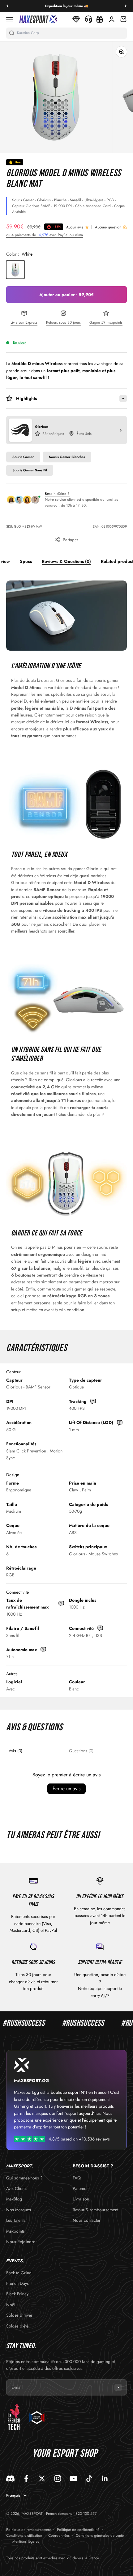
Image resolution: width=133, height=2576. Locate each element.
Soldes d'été (17, 2326)
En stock (20, 342)
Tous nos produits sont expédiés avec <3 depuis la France (53, 2558)
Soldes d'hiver (19, 2315)
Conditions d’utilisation (24, 2536)
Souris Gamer (23, 457)
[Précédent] (7, 6)
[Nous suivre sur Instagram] (58, 2478)
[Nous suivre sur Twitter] (42, 2478)
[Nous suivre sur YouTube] (73, 2478)
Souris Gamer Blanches (67, 457)
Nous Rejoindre (21, 2242)
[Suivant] (126, 6)
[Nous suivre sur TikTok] (89, 2478)
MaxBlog (14, 2199)
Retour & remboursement (95, 2210)
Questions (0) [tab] (81, 1751)
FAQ (77, 2178)
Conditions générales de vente (100, 2536)
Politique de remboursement (28, 2530)
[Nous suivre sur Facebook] (26, 2478)
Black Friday (17, 2294)
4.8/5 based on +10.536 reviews (79, 2139)
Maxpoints (15, 2231)
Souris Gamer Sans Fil (30, 470)
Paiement (81, 2188)
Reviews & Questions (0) (66, 561)
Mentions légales (26, 2541)
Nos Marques (19, 2210)
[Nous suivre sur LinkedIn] (105, 2478)
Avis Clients (17, 2188)
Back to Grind (19, 2273)
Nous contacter (87, 2220)
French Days (17, 2283)
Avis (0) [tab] (15, 1751)
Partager (71, 540)
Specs (26, 561)
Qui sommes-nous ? (24, 2178)
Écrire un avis (66, 1789)
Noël (11, 2305)
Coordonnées (59, 2536)
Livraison (81, 2199)
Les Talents (16, 2220)
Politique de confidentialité (78, 2530)
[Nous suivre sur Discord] (10, 2478)
